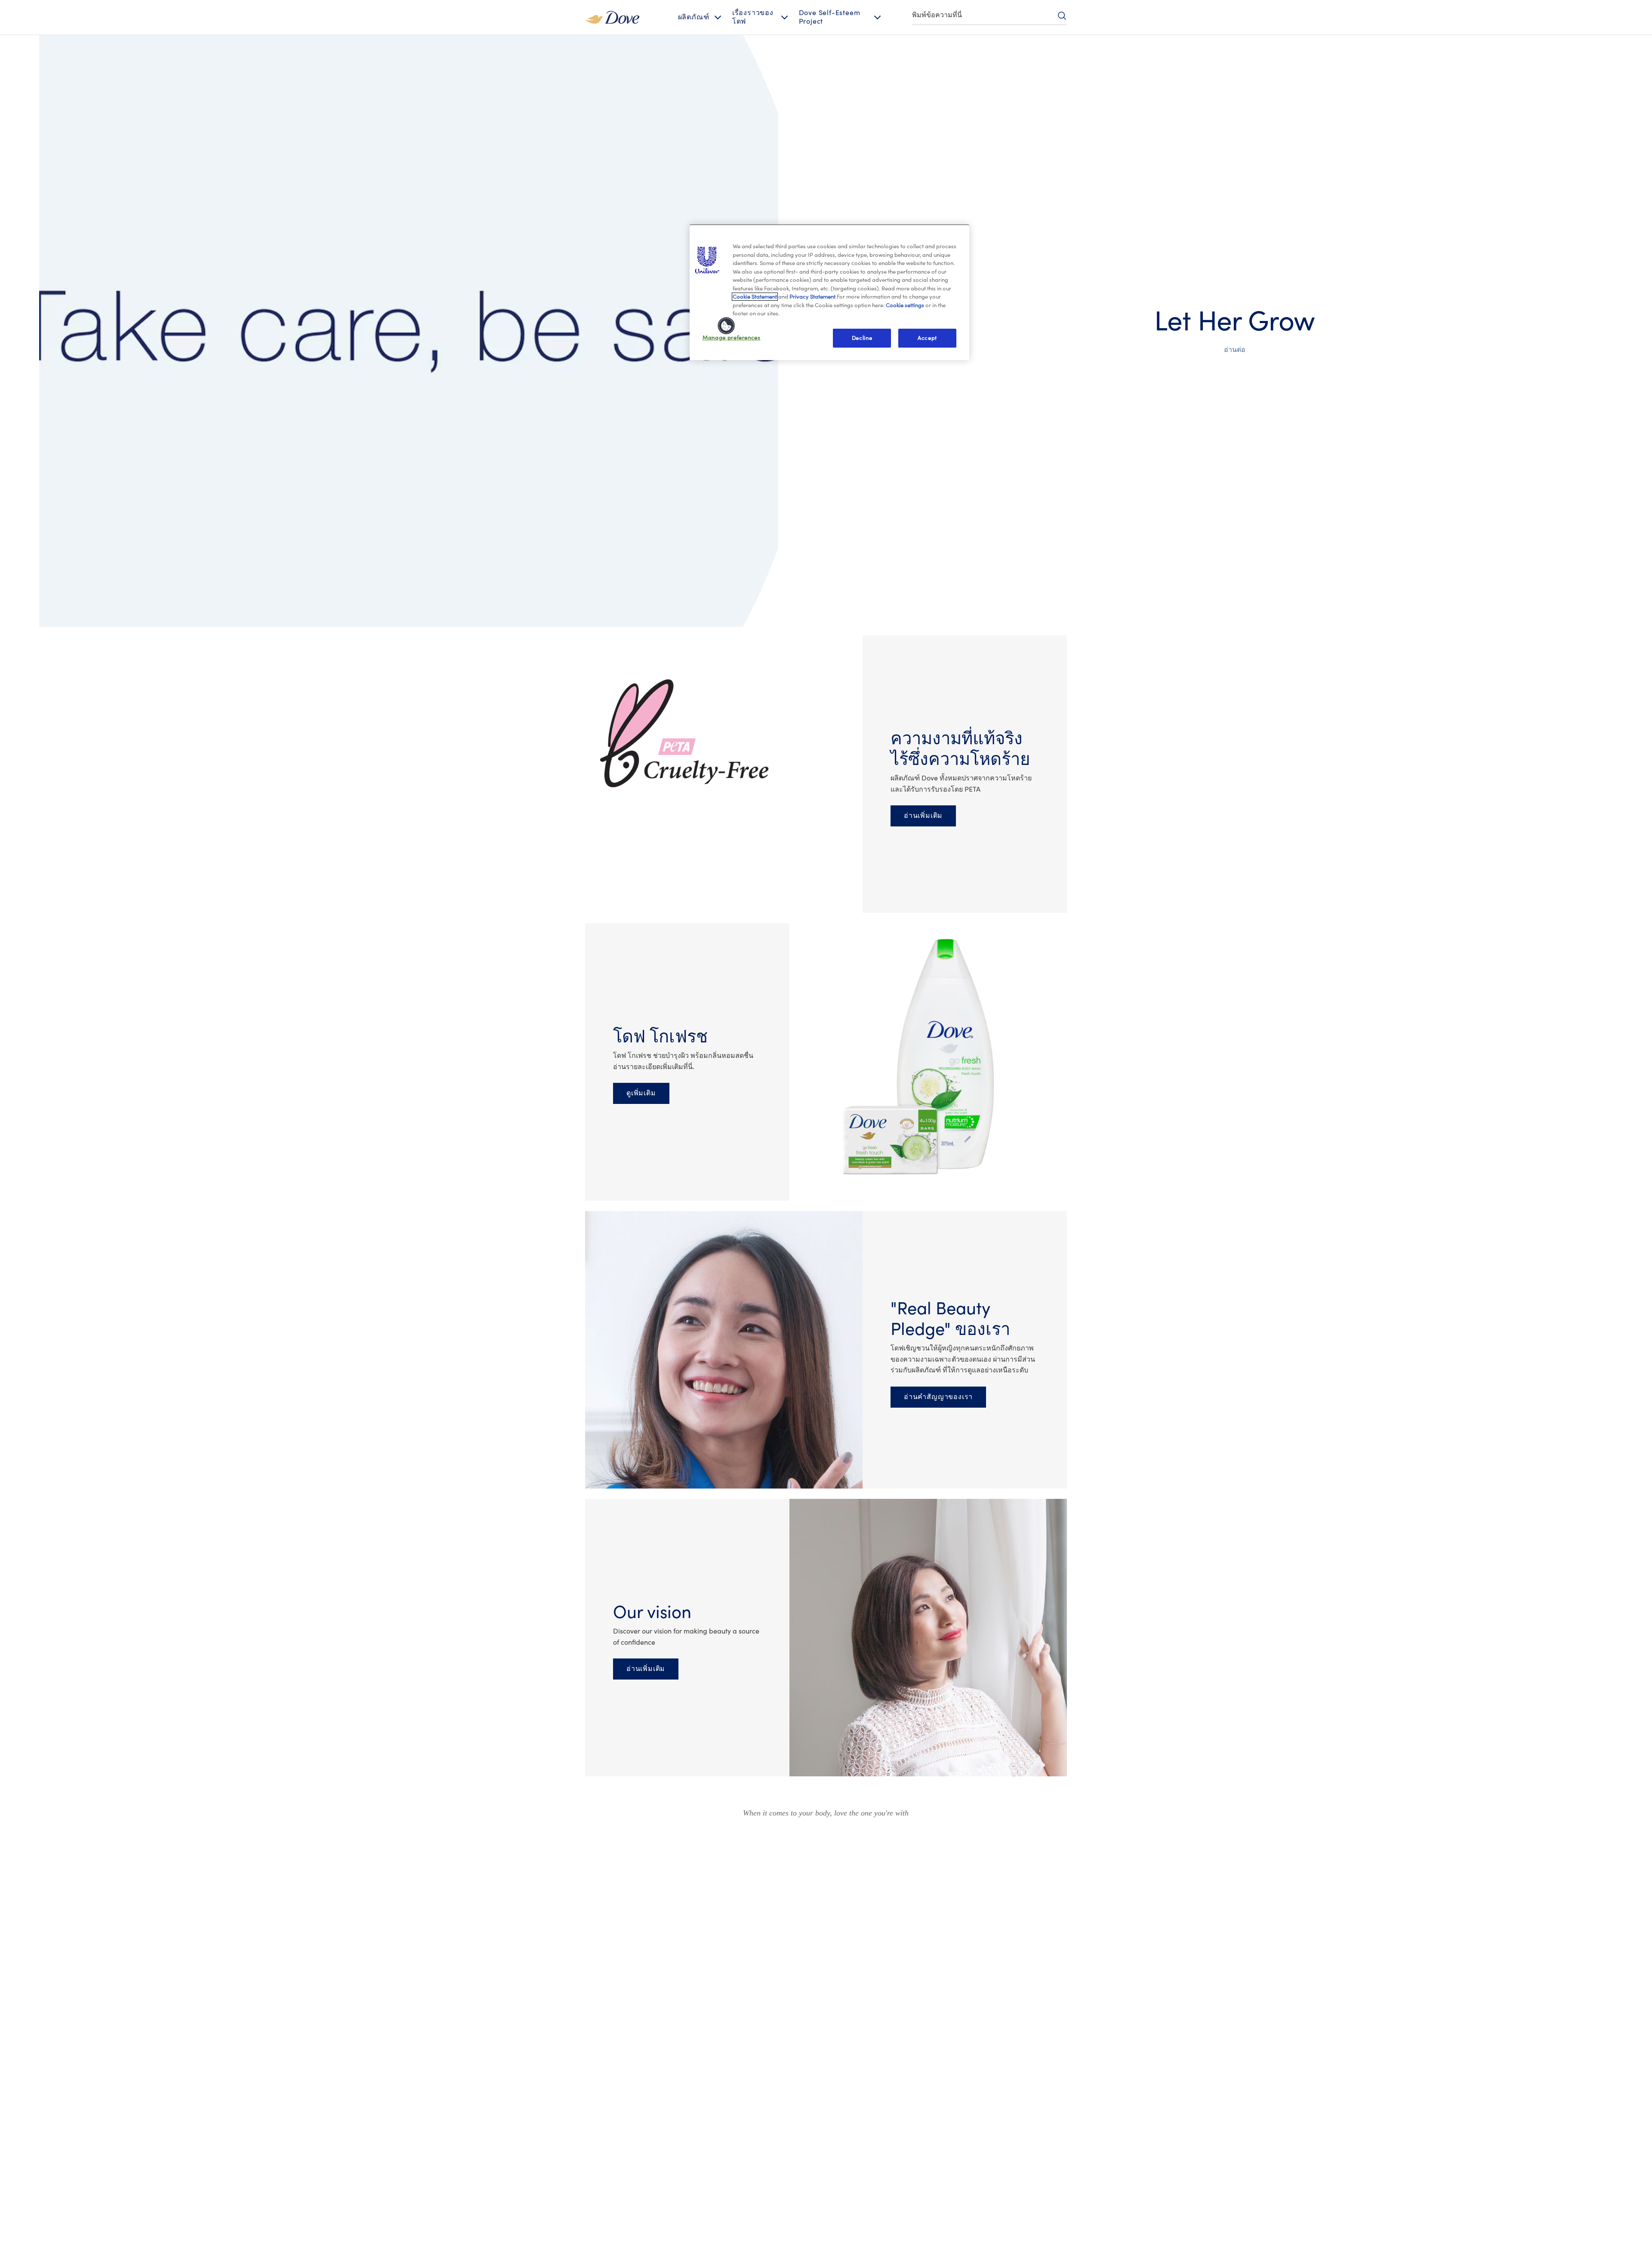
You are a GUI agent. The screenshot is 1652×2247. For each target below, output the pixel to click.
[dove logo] (612, 17)
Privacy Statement (812, 297)
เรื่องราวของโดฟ (753, 17)
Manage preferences (732, 338)
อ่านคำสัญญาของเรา (938, 1397)
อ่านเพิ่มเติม (923, 816)
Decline (862, 338)
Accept (927, 338)
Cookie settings (905, 305)
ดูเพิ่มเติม (641, 1093)
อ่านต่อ (1235, 350)
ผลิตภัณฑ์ (694, 17)
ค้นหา (1062, 15)
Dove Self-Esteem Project (830, 17)
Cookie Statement (755, 297)
